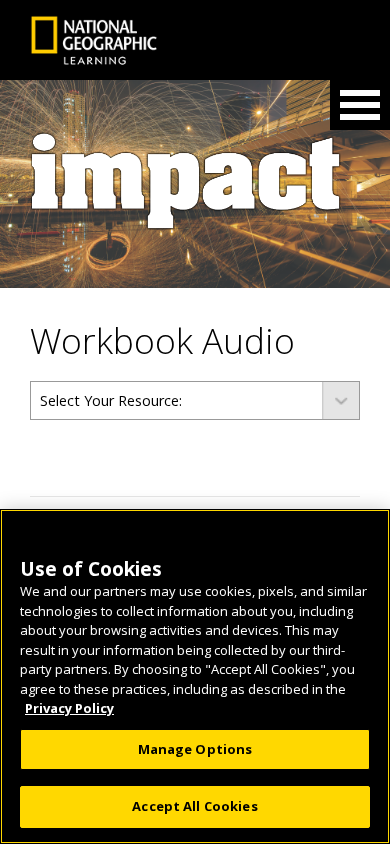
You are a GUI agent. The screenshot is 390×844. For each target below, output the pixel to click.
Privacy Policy (69, 708)
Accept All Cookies (194, 806)
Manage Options (195, 749)
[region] (195, 676)
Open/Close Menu (360, 105)
